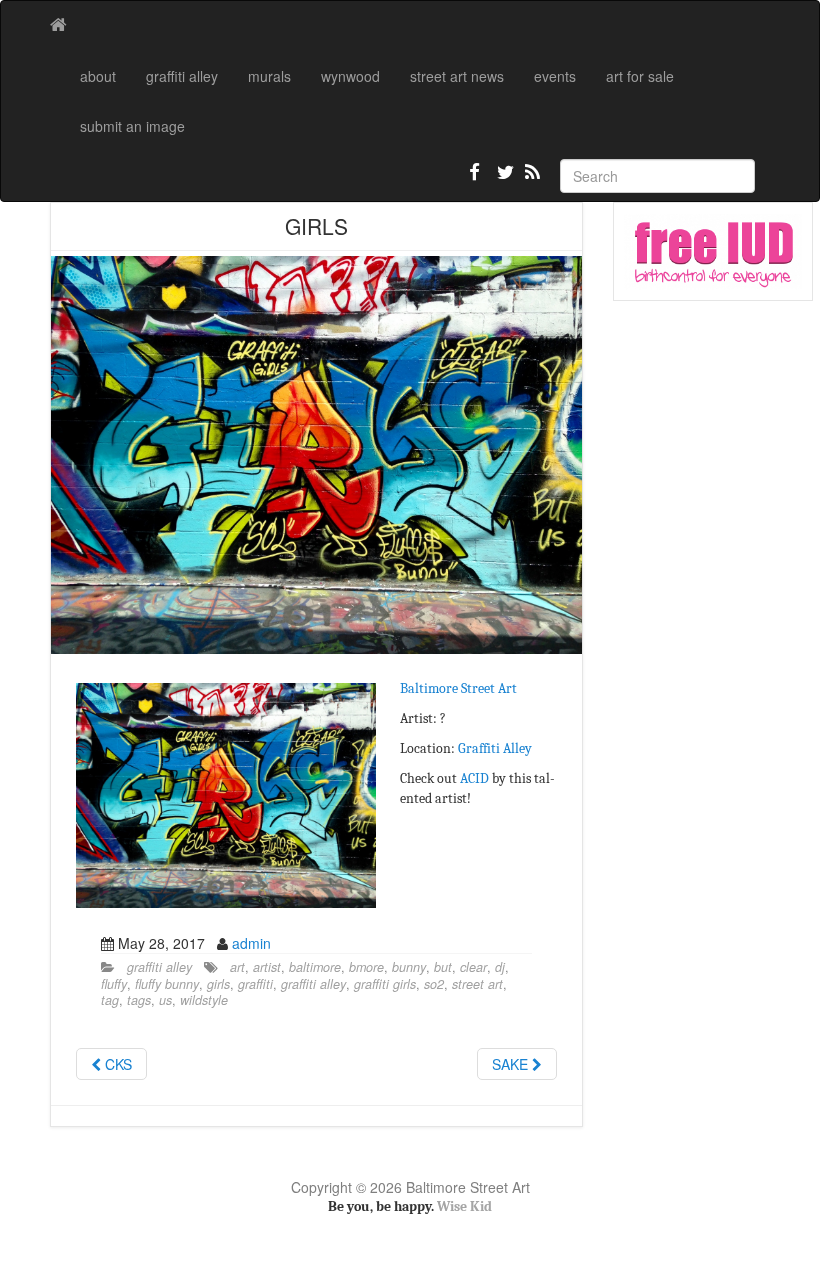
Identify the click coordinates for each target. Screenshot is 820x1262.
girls (218, 984)
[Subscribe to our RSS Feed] (531, 180)
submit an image (132, 126)
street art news (457, 76)
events (555, 76)
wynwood (350, 76)
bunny (409, 967)
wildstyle (204, 1000)
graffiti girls (385, 984)
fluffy (114, 984)
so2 (434, 984)
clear (473, 967)
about (98, 76)
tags (139, 1000)
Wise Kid (464, 1206)
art (237, 967)
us (165, 1000)
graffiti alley (182, 76)
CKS (116, 1064)
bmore (366, 967)
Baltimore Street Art (458, 688)
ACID (474, 778)
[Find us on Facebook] (475, 180)
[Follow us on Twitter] (503, 180)
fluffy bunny (167, 984)
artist (267, 967)
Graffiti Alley (495, 748)
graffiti (255, 984)
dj (500, 967)
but (443, 967)
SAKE (512, 1064)
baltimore (315, 967)
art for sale (640, 76)
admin (251, 943)
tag (110, 1000)
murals (269, 76)
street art (477, 984)
